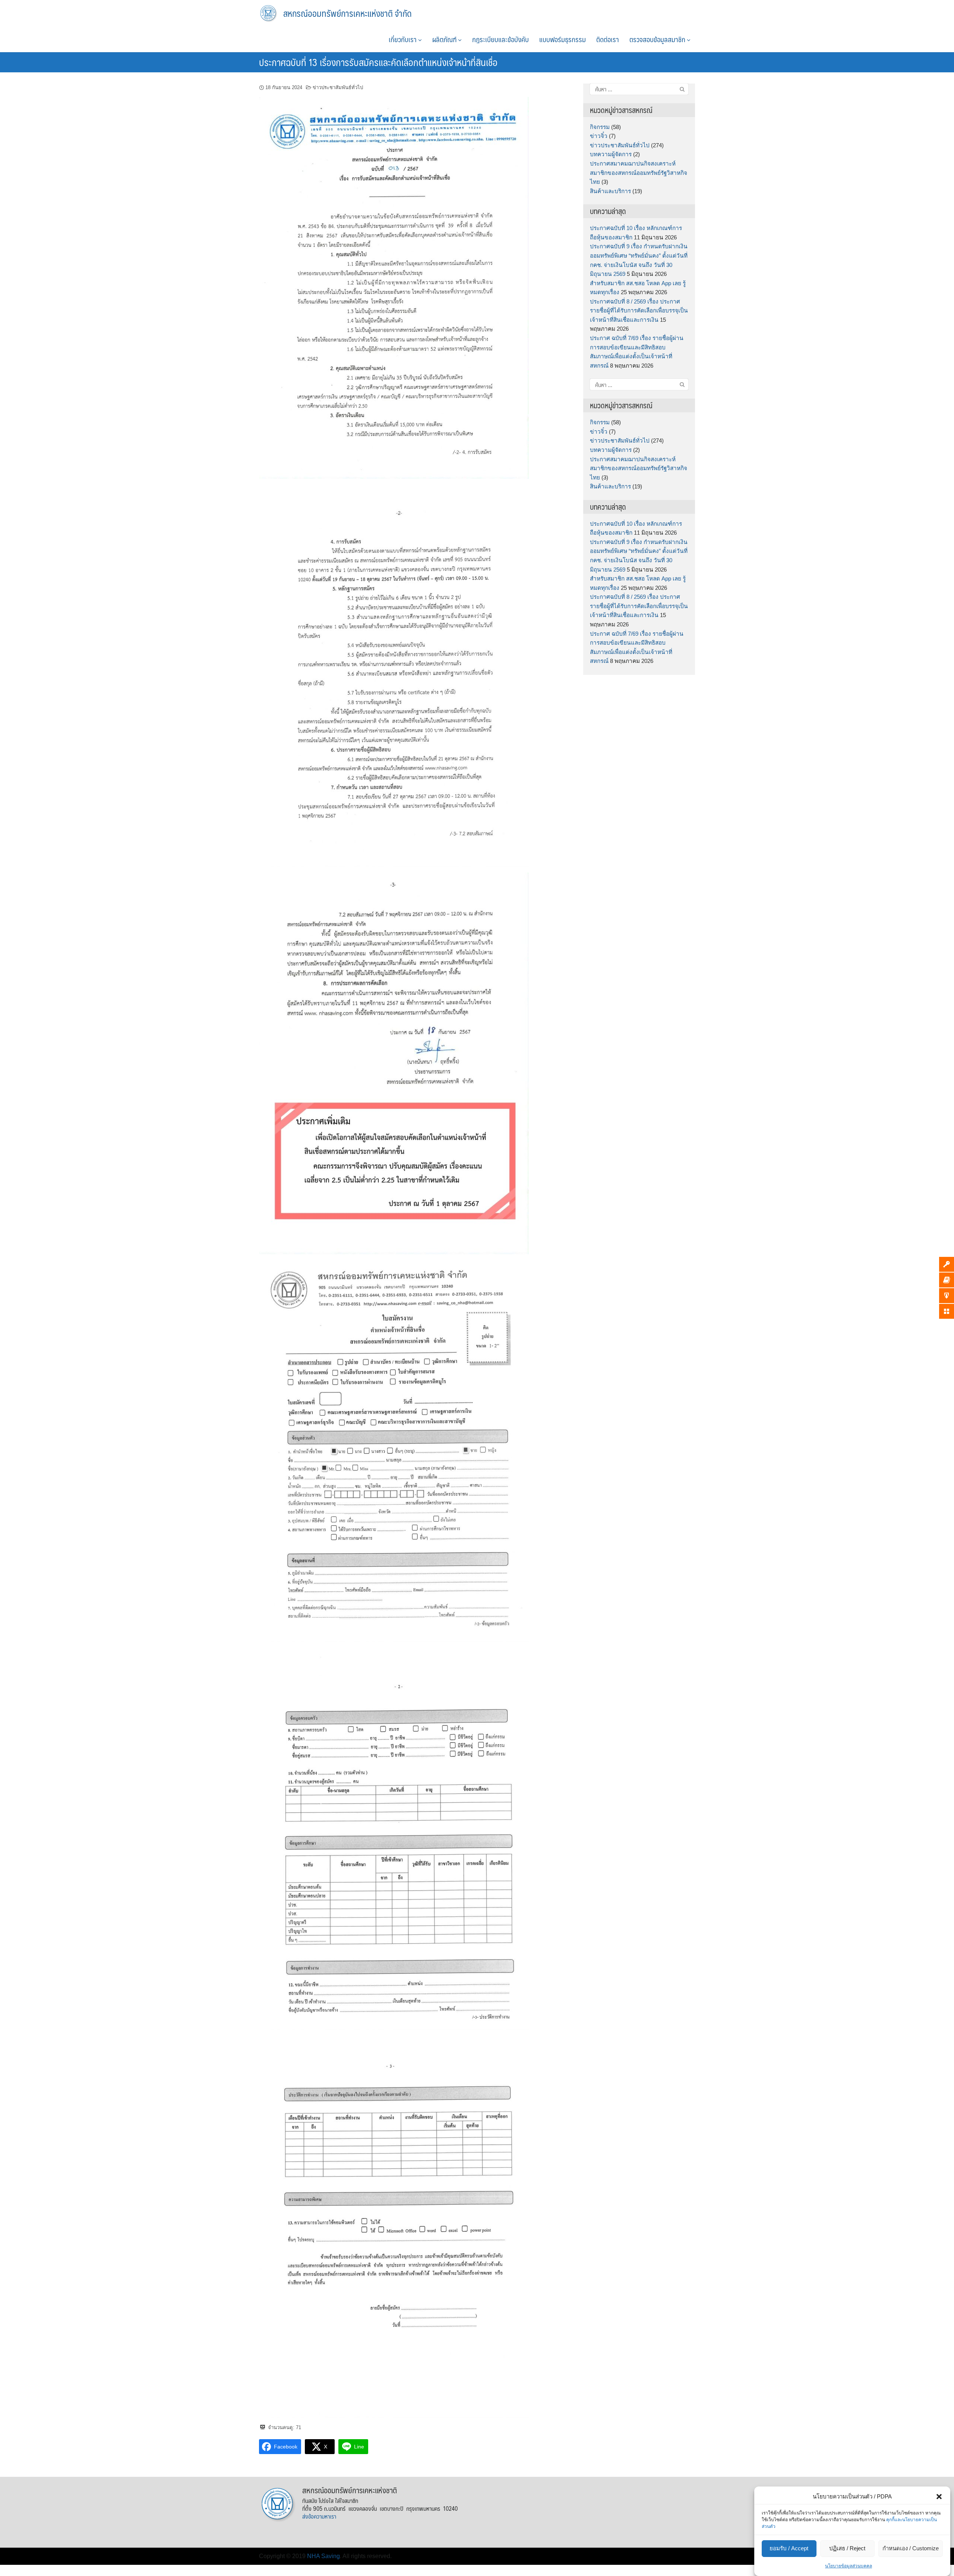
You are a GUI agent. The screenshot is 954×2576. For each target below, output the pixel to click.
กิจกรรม (600, 127)
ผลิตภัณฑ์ (445, 39)
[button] (939, 2497)
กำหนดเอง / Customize (911, 2549)
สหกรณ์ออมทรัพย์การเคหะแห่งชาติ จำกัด (348, 13)
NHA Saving (323, 2556)
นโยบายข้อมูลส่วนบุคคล (849, 2566)
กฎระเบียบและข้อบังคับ (500, 39)
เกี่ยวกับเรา (403, 39)
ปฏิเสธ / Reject (847, 2549)
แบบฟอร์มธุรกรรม (563, 39)
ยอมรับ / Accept (789, 2549)
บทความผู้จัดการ (611, 154)
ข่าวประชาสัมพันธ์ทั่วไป (338, 87)
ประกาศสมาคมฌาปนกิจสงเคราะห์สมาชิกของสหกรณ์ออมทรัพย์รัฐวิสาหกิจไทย (639, 173)
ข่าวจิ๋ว (599, 136)
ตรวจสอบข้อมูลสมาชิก (658, 39)
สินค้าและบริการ (610, 191)
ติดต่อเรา (608, 39)
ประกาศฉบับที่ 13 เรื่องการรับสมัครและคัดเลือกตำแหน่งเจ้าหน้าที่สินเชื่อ (378, 62)
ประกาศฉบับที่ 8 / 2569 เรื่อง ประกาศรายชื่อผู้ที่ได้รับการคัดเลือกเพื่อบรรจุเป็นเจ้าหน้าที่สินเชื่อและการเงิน (639, 311)
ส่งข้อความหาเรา (319, 2516)
